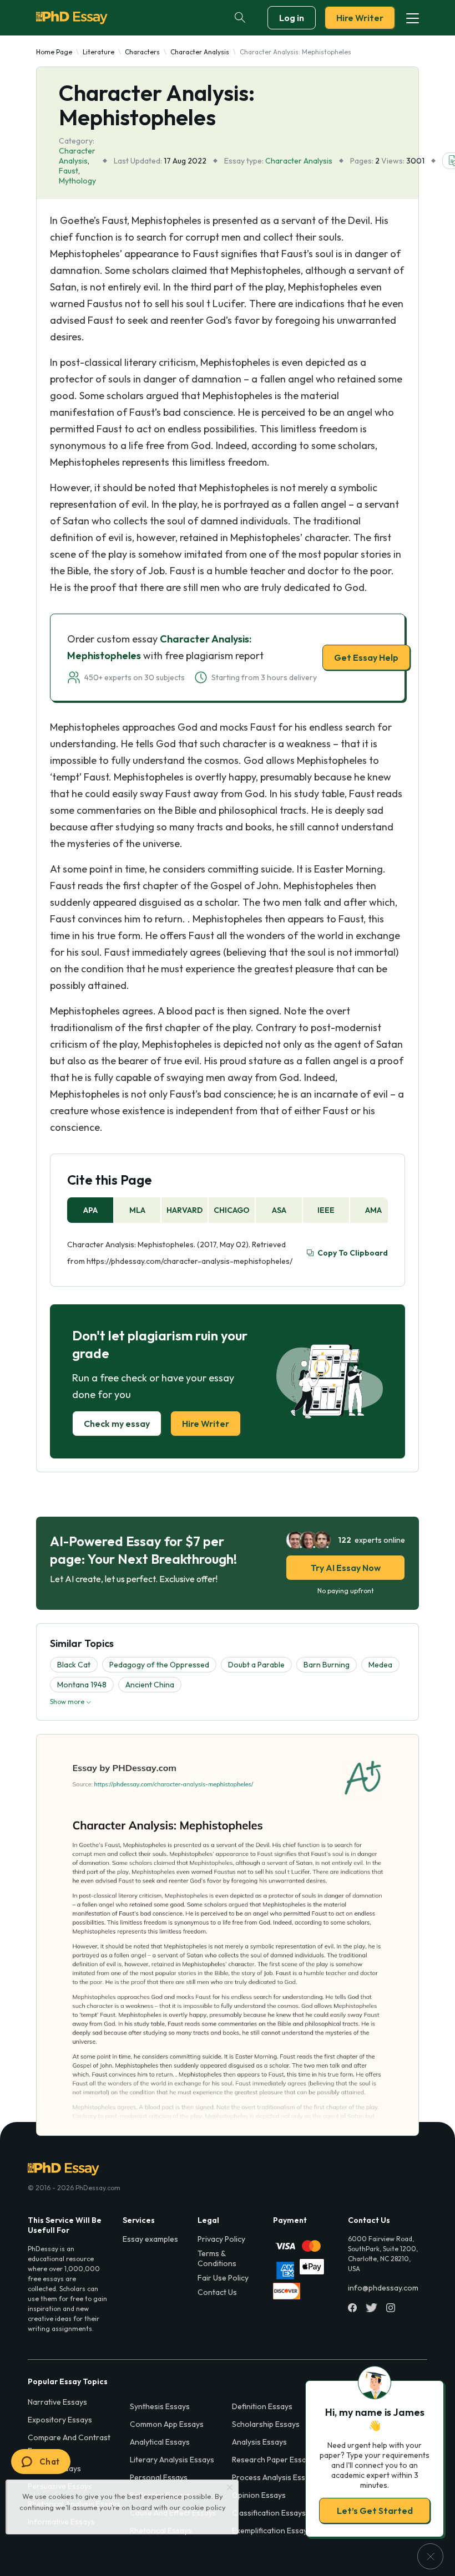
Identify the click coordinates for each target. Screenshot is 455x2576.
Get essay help (228, 1366)
